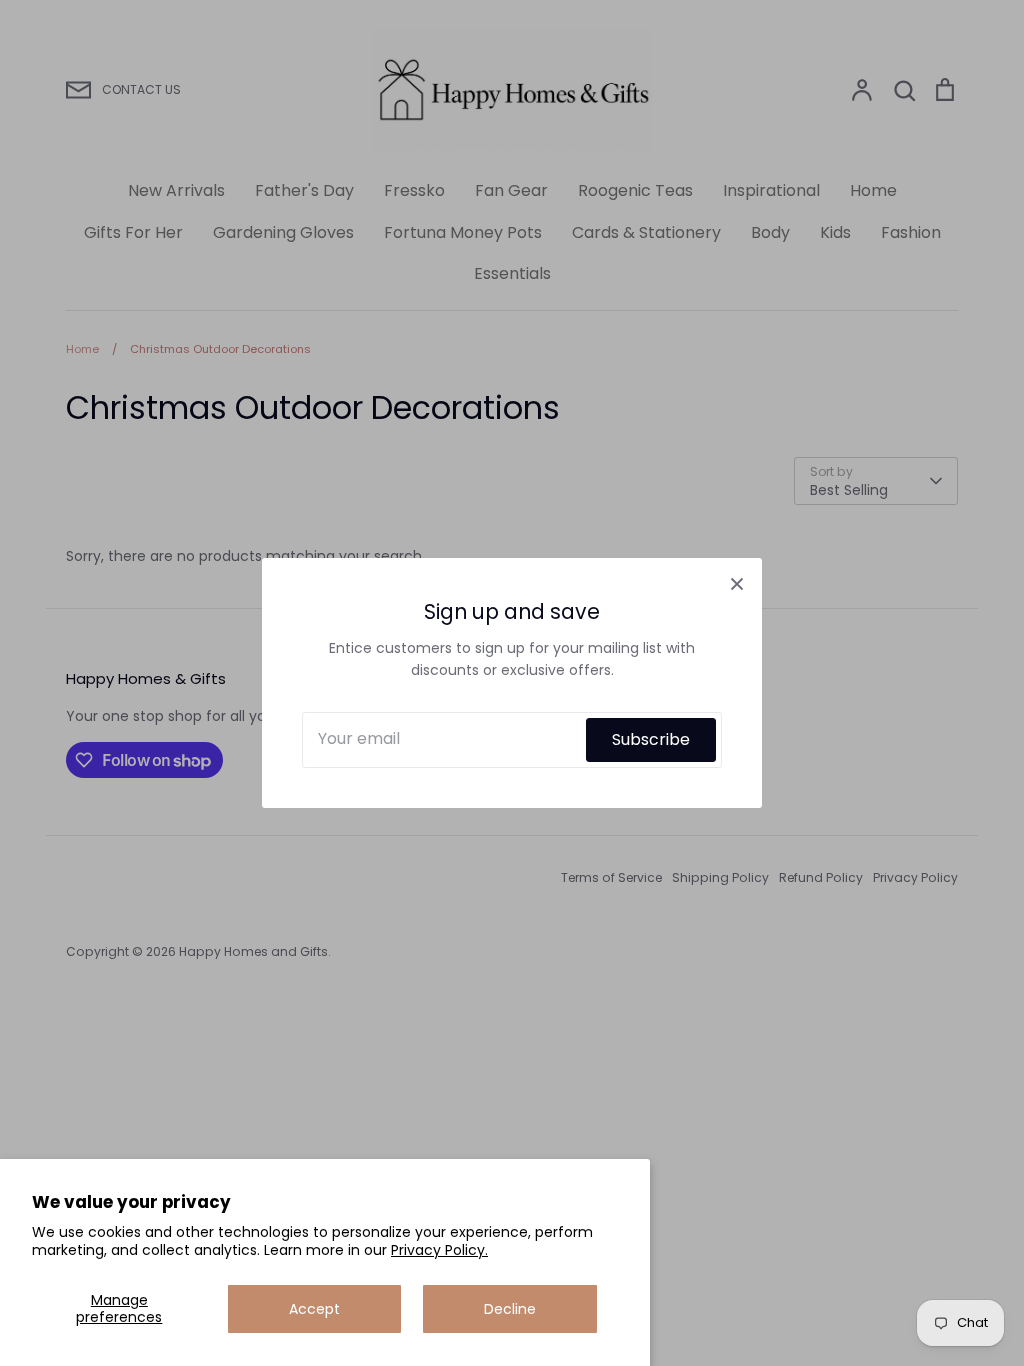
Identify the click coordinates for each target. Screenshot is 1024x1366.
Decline (510, 1309)
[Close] (737, 583)
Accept (314, 1309)
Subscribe (651, 739)
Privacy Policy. (439, 1250)
